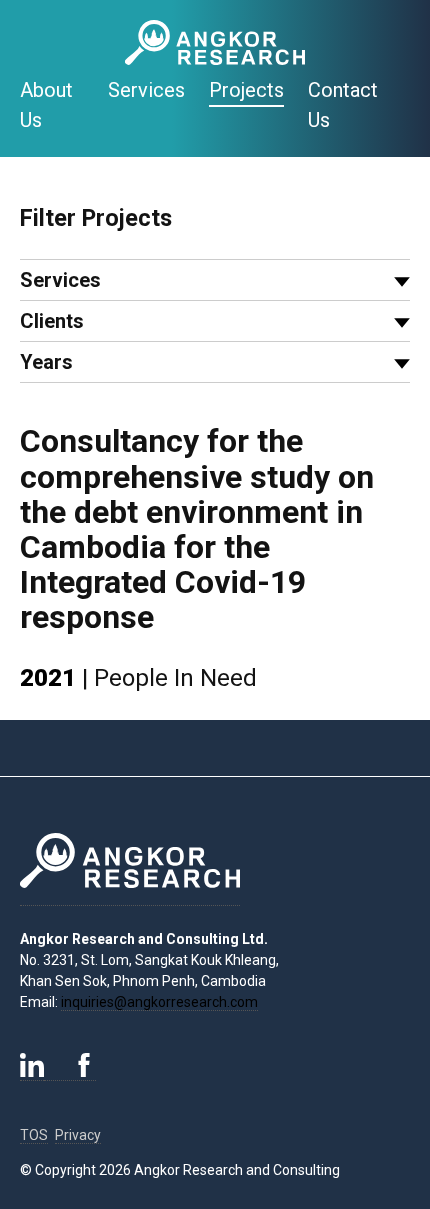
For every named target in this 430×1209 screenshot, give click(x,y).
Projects (246, 90)
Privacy (78, 1135)
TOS (34, 1135)
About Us (46, 105)
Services (146, 90)
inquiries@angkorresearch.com (159, 1002)
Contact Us (343, 105)
